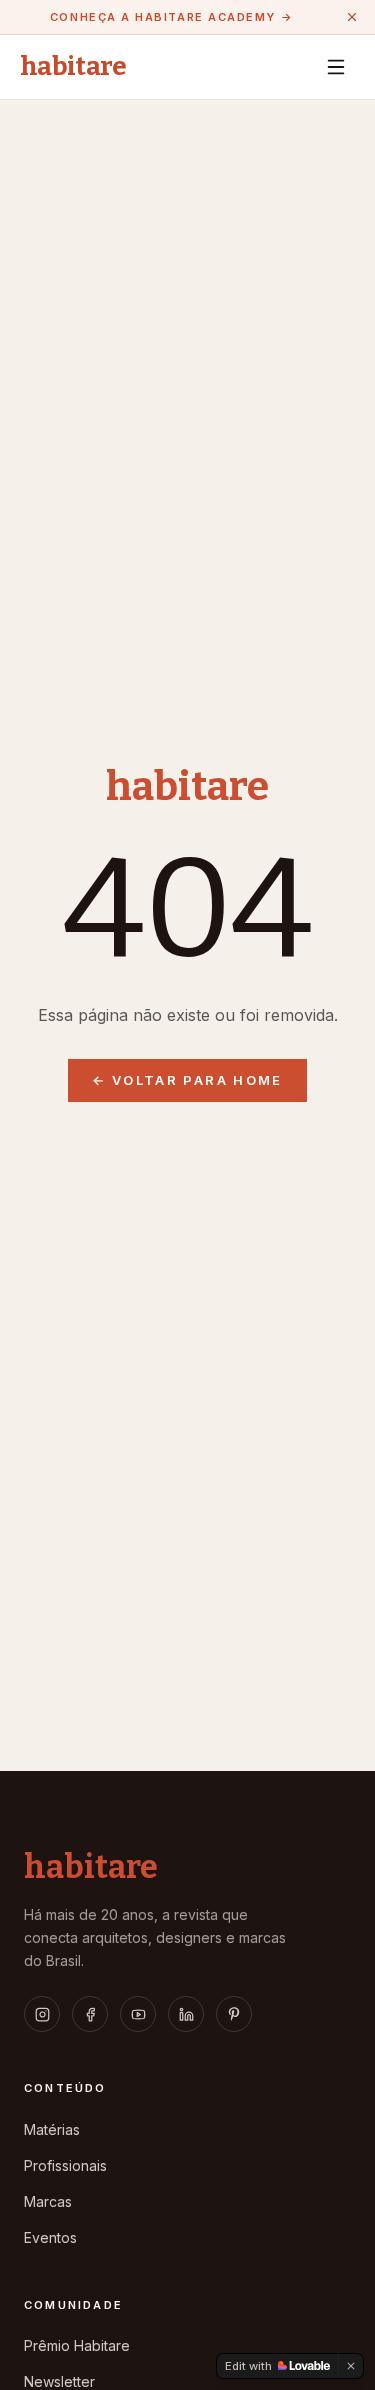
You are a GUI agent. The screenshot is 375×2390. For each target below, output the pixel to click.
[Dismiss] (351, 2366)
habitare (73, 67)
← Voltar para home (187, 1080)
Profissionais (65, 2165)
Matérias (52, 2129)
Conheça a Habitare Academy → (171, 17)
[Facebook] (90, 2014)
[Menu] (336, 67)
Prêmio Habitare (77, 2345)
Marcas (48, 2201)
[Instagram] (42, 2014)
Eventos (50, 2237)
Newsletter (59, 2381)
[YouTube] (138, 2014)
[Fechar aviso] (352, 17)
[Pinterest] (234, 2014)
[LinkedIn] (186, 2014)
